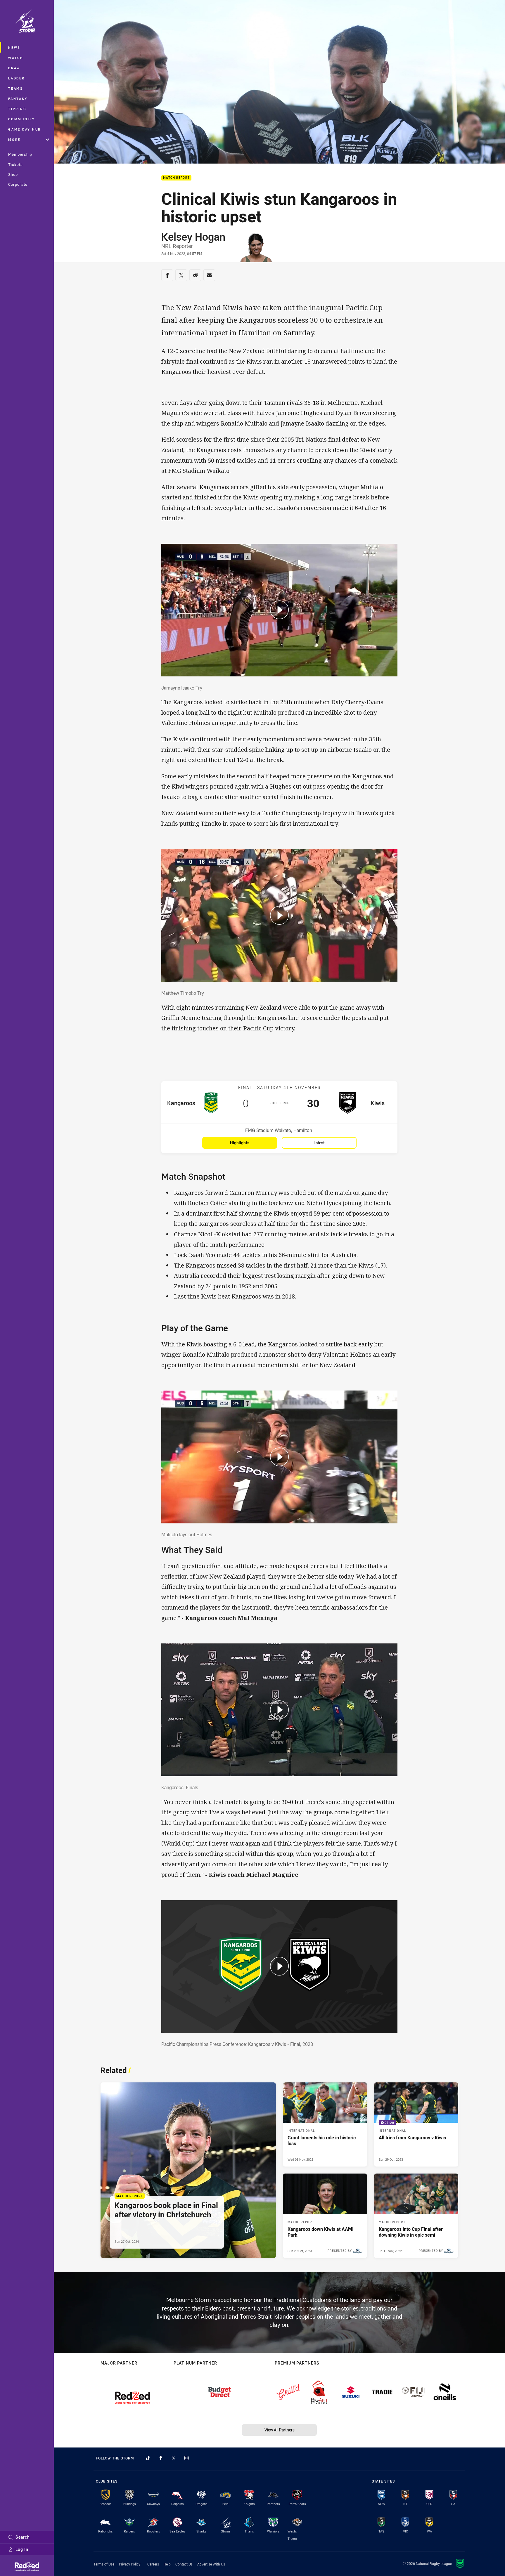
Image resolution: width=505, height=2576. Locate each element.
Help (167, 2564)
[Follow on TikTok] (148, 2458)
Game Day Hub (25, 129)
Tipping (17, 109)
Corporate (18, 184)
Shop (13, 174)
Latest (319, 1143)
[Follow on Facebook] (161, 2458)
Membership (20, 154)
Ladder (17, 78)
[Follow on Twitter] (174, 2458)
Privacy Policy (130, 2564)
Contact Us (184, 2564)
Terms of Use (104, 2564)
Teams (16, 88)
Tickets (15, 164)
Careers (153, 2564)
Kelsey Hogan (193, 237)
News (14, 47)
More (14, 139)
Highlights (240, 1143)
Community (22, 119)
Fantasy (18, 99)
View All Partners (280, 2430)
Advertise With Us (211, 2564)
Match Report (176, 178)
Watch (16, 58)
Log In (22, 2549)
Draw (14, 68)
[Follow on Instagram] (186, 2458)
